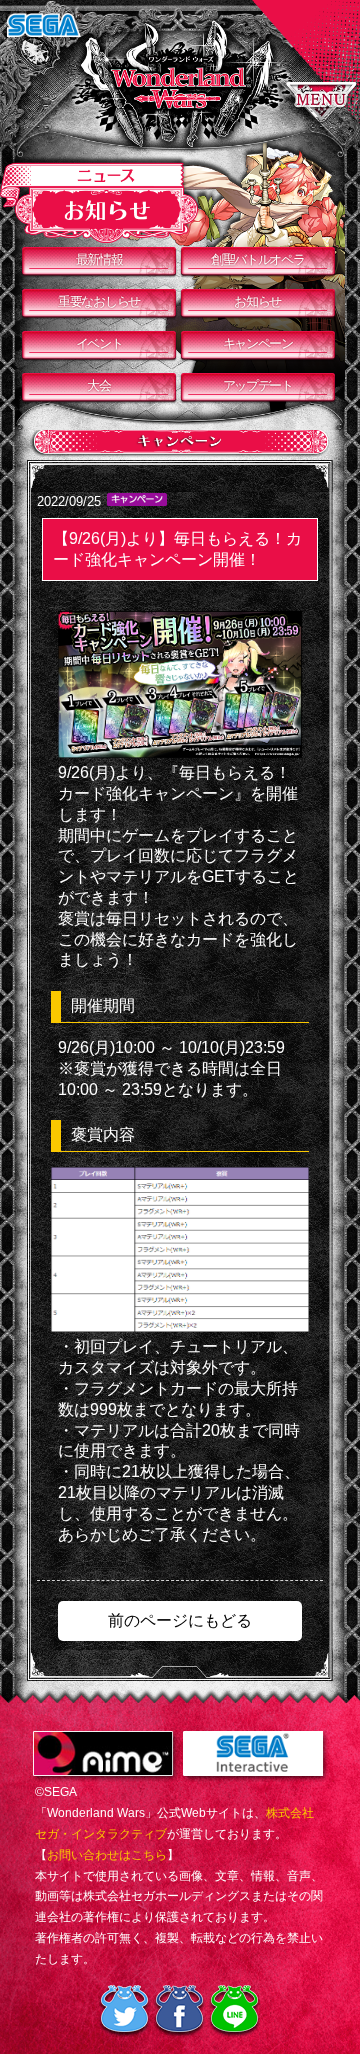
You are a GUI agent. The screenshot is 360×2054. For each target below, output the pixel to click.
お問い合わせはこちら (107, 1855)
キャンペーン (258, 343)
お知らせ (257, 301)
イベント (99, 343)
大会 (98, 385)
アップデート (258, 385)
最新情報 (99, 259)
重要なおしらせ (99, 301)
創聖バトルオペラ (258, 259)
